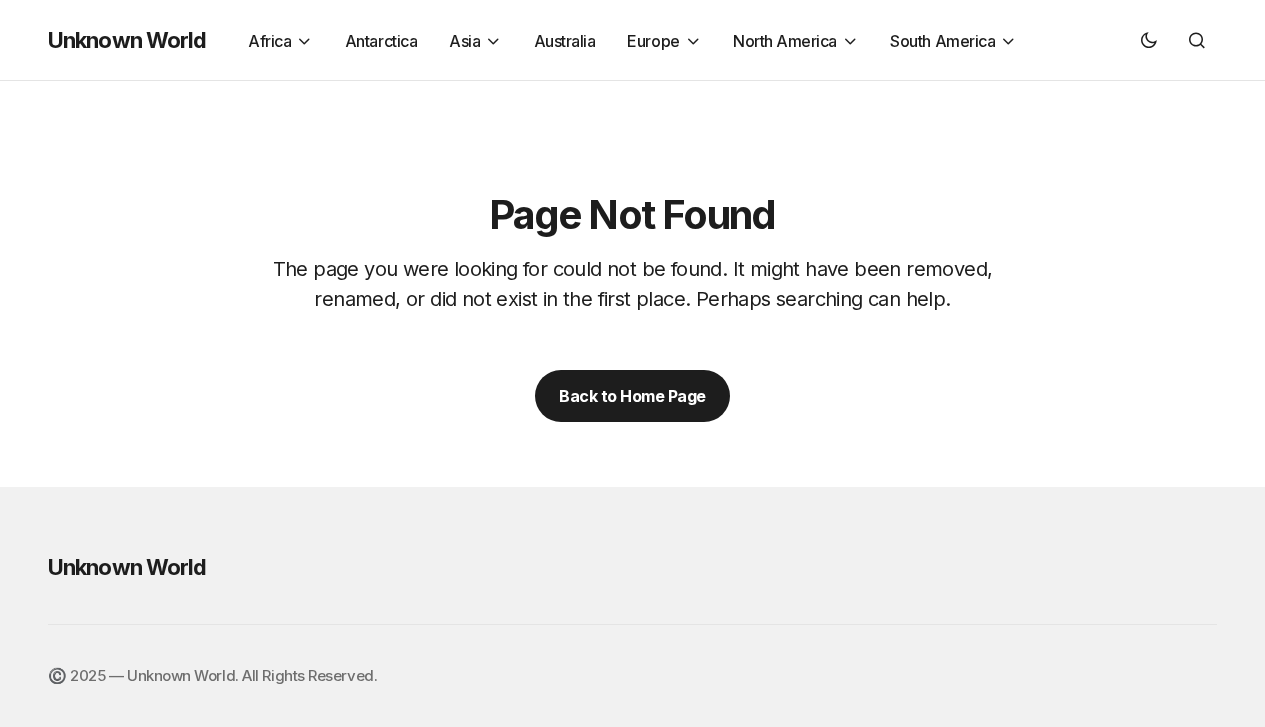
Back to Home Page (632, 396)
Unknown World (127, 40)
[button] (1149, 40)
